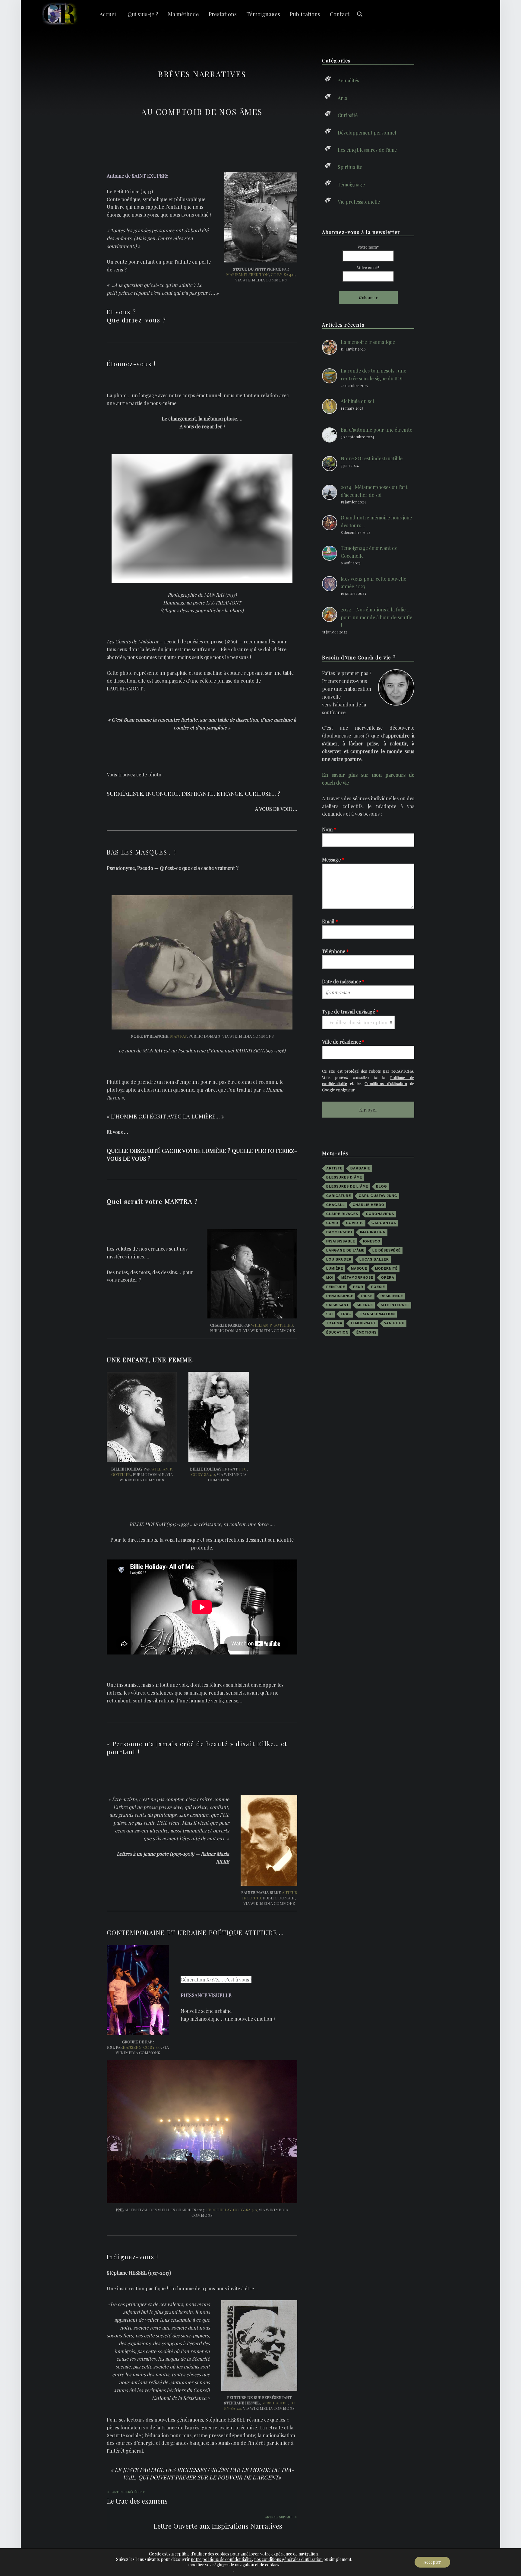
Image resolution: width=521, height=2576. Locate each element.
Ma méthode (183, 14)
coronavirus (380, 1214)
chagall (336, 1205)
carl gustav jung (378, 1196)
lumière (335, 1268)
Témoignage (351, 184)
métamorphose (357, 1277)
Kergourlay (219, 2210)
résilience (392, 1296)
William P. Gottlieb (272, 1325)
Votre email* (368, 267)
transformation (377, 1314)
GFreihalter (275, 2403)
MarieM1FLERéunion (248, 274)
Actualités (348, 80)
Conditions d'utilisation (386, 1083)
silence (365, 1305)
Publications (305, 14)
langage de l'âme (345, 1250)
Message (333, 860)
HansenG (132, 2047)
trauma (334, 1323)
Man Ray (178, 1036)
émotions (366, 1332)
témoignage (363, 1323)
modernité (386, 1268)
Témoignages (263, 14)
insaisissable (341, 1241)
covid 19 (355, 1223)
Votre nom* (368, 247)
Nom (329, 829)
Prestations (223, 14)
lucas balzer (374, 1259)
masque (359, 1268)
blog (382, 1186)
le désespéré (387, 1250)
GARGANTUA (384, 1223)
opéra (388, 1277)
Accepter (432, 2562)
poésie (378, 1287)
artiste (334, 1168)
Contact (340, 14)
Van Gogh (394, 1323)
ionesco (372, 1241)
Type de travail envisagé (350, 1012)
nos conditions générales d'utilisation (288, 2559)
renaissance (340, 1296)
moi (330, 1277)
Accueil (109, 14)
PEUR (358, 1287)
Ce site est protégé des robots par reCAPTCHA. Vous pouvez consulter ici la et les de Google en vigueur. (368, 1080)
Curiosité (348, 115)
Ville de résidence (343, 1042)
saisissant (338, 1305)
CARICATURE (339, 1196)
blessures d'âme (344, 1177)
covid (332, 1223)
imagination (373, 1232)
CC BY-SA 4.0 (283, 274)
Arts (342, 98)
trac (346, 1314)
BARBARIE (360, 1168)
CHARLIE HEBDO (369, 1205)
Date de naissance (343, 981)
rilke (367, 1296)
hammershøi (339, 1232)
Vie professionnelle (359, 202)
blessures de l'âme (347, 1186)
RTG (243, 1469)
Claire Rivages (342, 1214)
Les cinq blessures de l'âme (367, 150)
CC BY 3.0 (152, 2047)
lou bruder (339, 1259)
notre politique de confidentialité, (222, 2559)
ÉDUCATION (337, 1332)
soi (330, 1314)
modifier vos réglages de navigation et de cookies (234, 2565)
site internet (395, 1305)
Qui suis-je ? (143, 14)
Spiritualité (350, 167)
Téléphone (335, 951)
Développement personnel (367, 132)
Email (330, 921)
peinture (336, 1287)
